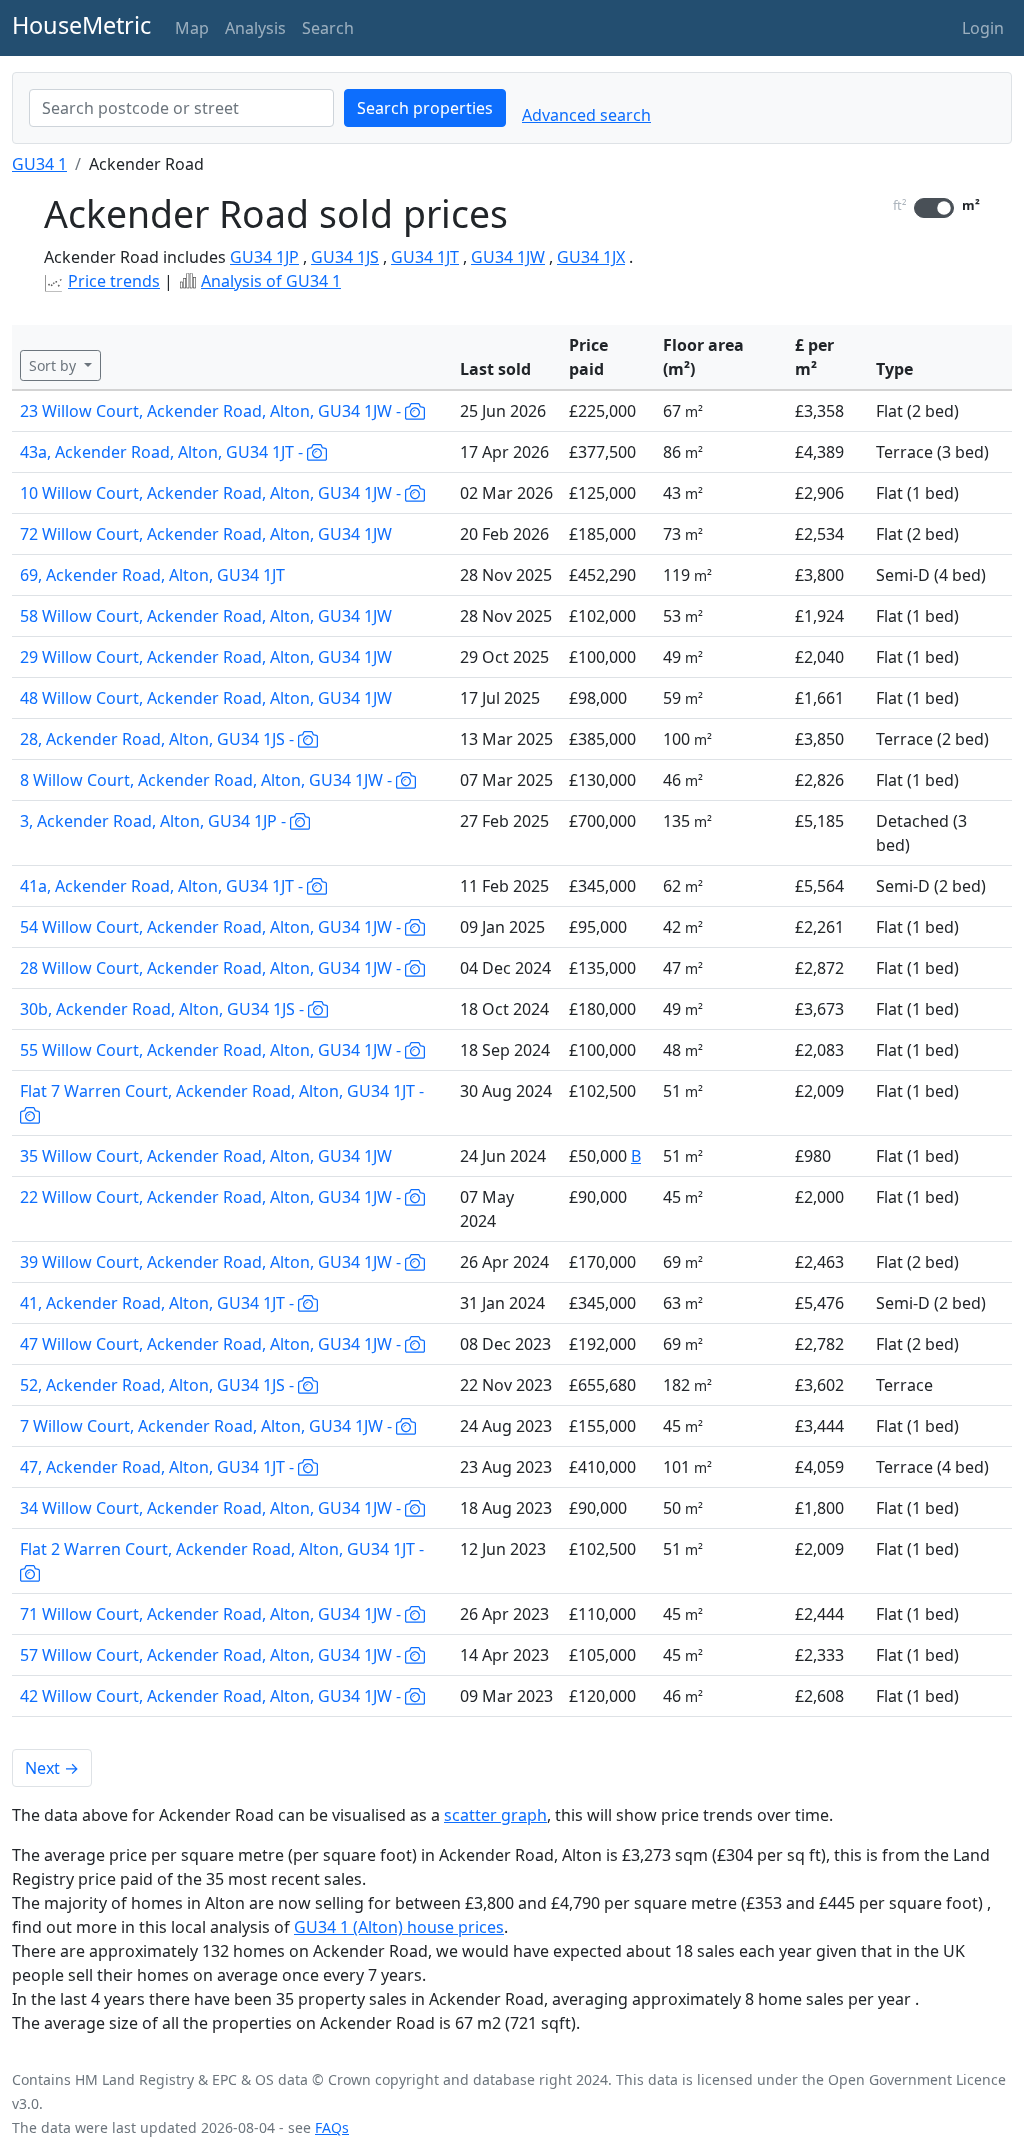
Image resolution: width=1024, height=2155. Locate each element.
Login (983, 28)
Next (52, 1768)
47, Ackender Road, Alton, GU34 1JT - (159, 1467)
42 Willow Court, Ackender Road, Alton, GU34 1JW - (212, 1696)
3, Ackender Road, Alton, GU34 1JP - (155, 821)
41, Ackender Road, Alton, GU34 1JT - (159, 1303)
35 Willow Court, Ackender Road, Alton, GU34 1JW (206, 1156)
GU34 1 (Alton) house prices (399, 1927)
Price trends (114, 281)
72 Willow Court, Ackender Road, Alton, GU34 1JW (206, 534)
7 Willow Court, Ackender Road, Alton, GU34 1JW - (208, 1426)
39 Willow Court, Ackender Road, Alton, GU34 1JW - (212, 1262)
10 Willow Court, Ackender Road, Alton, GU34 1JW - (212, 493)
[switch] (934, 208)
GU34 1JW (508, 257)
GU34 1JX (591, 257)
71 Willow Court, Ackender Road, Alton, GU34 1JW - (212, 1614)
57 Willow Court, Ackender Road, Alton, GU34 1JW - (212, 1655)
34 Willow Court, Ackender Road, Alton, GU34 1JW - (212, 1508)
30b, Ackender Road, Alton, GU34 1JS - (164, 1009)
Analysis (255, 28)
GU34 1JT (425, 257)
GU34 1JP (264, 257)
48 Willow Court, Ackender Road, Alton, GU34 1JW (206, 698)
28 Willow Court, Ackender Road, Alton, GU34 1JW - (212, 968)
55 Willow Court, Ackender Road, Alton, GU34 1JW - (212, 1050)
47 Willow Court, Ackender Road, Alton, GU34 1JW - (212, 1344)
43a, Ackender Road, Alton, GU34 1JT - (163, 452)
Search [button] (328, 28)
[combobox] (181, 108)
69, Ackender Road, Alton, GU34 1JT (152, 575)
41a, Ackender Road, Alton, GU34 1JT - (163, 886)
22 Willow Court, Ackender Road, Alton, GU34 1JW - (212, 1197)
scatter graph (495, 1815)
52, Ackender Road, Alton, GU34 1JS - (159, 1385)
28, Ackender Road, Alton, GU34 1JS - (159, 739)
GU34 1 (39, 164)
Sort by (54, 365)
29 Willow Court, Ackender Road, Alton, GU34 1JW (206, 657)
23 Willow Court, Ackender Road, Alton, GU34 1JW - (212, 411)
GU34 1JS (345, 257)
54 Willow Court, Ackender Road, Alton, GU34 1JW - (212, 927)
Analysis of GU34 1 (271, 281)
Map (192, 28)
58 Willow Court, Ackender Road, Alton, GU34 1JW (206, 616)
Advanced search (586, 115)
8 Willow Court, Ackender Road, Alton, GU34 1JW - (208, 780)
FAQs (332, 2127)
